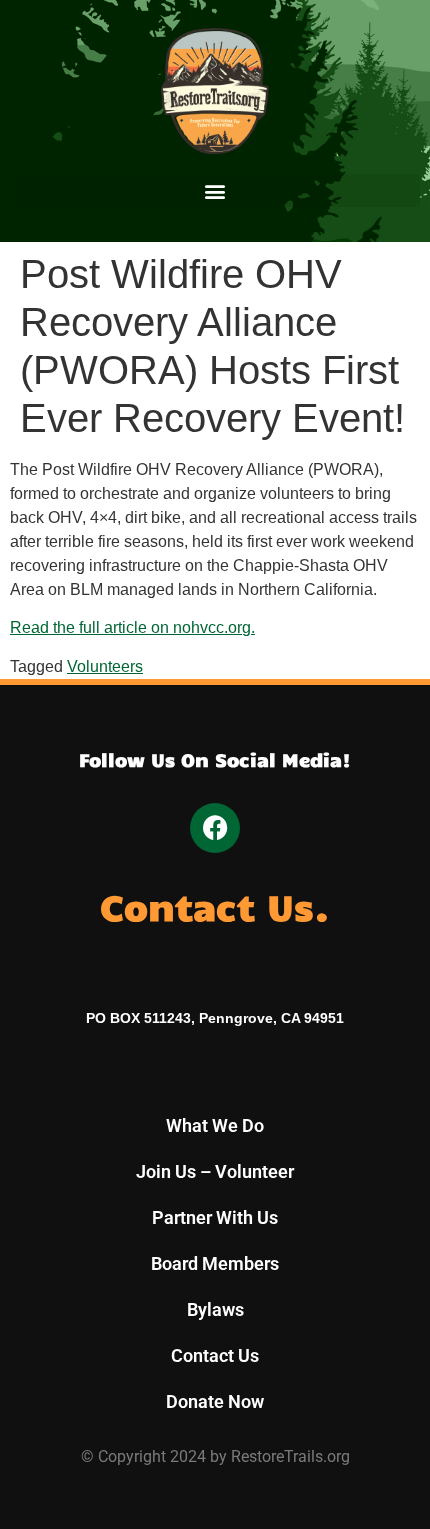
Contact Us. (215, 905)
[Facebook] (215, 828)
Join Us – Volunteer (215, 1171)
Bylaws (215, 1309)
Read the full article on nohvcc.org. (132, 627)
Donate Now (215, 1401)
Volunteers (105, 666)
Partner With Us (215, 1217)
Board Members (215, 1263)
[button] (215, 190)
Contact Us (215, 1355)
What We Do (215, 1125)
